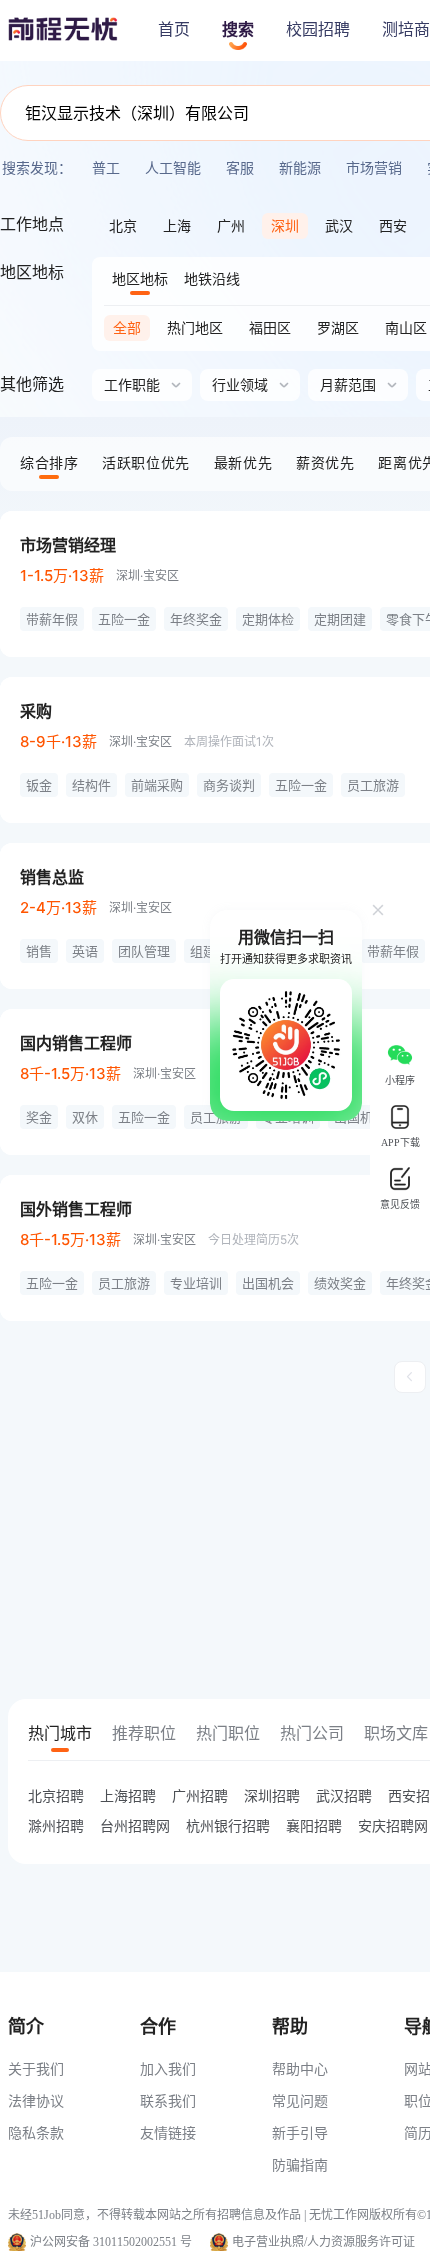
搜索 (238, 29)
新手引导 (300, 2132)
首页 (174, 29)
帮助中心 (300, 2068)
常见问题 (300, 2100)
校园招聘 (318, 29)
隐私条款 (36, 2132)
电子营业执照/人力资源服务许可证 (323, 2242)
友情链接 (168, 2132)
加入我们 (168, 2068)
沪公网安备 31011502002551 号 (111, 2242)
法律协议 (36, 2100)
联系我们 (168, 2100)
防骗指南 (300, 2164)
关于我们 (36, 2068)
